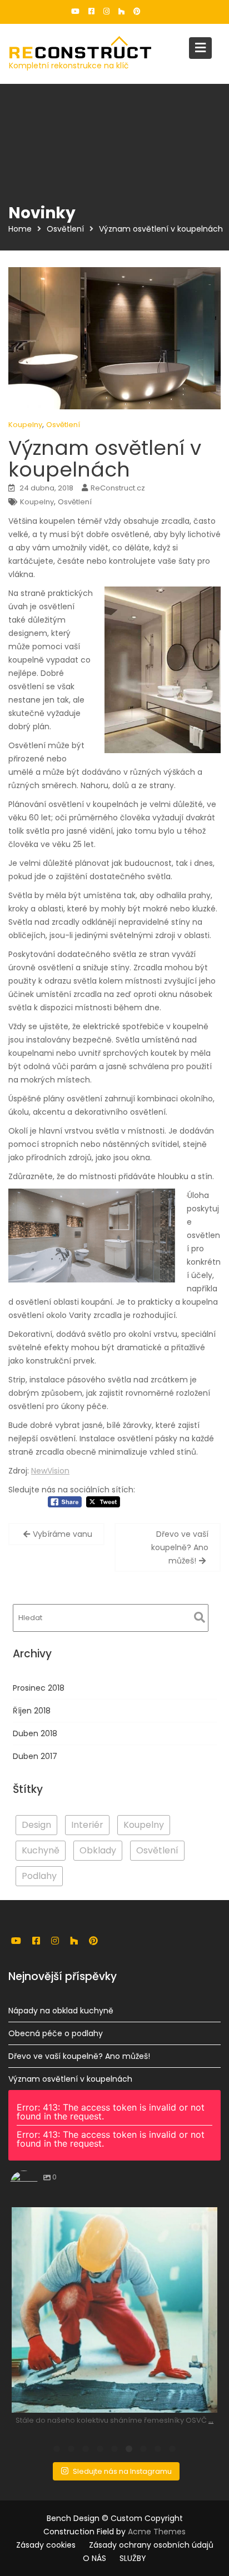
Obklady (98, 1850)
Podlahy (39, 1876)
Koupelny (25, 425)
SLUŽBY (133, 2558)
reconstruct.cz (113, 2218)
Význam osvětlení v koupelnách (70, 2079)
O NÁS (94, 2558)
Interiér (87, 1825)
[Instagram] (203, 2399)
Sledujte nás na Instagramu (122, 2471)
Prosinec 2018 (39, 1688)
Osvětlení (63, 425)
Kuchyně (41, 1850)
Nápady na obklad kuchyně (61, 2011)
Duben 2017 (35, 1756)
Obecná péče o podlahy (56, 2033)
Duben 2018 (35, 1733)
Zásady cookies (46, 2545)
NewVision (50, 1471)
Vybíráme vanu (63, 1534)
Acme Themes (157, 2532)
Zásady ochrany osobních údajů (151, 2545)
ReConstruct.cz (118, 488)
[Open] (114, 2310)
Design (36, 1825)
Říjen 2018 (32, 1711)
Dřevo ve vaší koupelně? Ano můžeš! (180, 1547)
